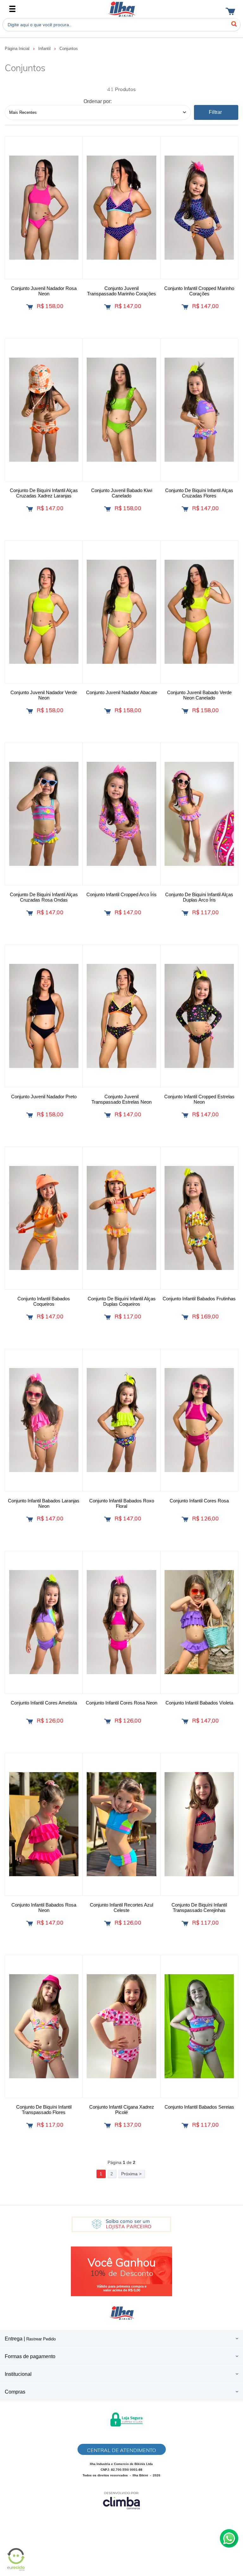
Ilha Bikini (122, 9)
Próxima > (131, 2174)
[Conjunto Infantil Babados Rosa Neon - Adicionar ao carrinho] (30, 1923)
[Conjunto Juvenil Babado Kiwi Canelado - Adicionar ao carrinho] (107, 509)
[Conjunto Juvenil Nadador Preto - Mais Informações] (44, 1016)
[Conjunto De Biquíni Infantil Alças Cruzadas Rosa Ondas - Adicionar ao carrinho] (30, 913)
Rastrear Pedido (41, 2339)
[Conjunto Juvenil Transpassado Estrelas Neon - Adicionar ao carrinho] (107, 1115)
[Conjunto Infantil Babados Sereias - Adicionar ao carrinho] (185, 2126)
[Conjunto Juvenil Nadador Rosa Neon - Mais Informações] (44, 208)
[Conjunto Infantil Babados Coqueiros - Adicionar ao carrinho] (30, 1317)
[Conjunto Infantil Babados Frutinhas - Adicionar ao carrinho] (185, 1317)
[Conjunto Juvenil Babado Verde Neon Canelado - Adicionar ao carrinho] (185, 711)
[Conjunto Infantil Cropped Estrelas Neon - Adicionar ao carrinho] (185, 1115)
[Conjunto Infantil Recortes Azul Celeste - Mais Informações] (121, 1824)
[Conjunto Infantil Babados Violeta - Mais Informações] (199, 1622)
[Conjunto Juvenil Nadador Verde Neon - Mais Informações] (44, 612)
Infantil (45, 49)
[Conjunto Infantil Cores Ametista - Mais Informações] (44, 1622)
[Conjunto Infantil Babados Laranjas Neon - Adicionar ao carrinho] (30, 1519)
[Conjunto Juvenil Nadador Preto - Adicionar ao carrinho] (30, 1115)
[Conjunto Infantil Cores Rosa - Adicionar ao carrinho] (185, 1519)
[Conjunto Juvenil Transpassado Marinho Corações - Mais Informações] (121, 208)
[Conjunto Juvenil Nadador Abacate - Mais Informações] (121, 612)
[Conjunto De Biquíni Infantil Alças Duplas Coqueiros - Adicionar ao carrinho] (107, 1317)
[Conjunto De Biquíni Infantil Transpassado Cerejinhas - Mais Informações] (199, 1824)
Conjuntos (69, 49)
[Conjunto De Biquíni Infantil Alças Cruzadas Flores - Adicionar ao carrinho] (185, 509)
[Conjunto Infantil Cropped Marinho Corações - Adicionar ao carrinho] (185, 307)
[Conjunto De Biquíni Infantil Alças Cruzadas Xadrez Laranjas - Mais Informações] (44, 410)
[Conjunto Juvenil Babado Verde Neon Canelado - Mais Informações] (199, 612)
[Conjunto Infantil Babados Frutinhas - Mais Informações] (199, 1218)
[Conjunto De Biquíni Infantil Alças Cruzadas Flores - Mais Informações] (199, 410)
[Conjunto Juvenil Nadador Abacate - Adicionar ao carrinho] (107, 711)
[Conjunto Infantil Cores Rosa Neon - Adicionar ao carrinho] (107, 1721)
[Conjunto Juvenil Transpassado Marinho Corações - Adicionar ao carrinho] (107, 307)
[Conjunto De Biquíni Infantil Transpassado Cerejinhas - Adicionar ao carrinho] (185, 1923)
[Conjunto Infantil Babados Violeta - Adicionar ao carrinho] (185, 1721)
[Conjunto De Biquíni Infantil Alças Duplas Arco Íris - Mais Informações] (199, 814)
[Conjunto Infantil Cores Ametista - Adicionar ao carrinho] (30, 1721)
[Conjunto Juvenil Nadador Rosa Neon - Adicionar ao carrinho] (30, 307)
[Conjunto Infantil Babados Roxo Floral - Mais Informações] (121, 1420)
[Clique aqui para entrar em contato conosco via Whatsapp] (229, 2538)
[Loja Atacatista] (121, 2224)
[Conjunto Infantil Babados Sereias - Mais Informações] (199, 2026)
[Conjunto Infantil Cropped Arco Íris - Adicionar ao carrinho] (107, 913)
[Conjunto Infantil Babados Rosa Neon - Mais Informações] (44, 1824)
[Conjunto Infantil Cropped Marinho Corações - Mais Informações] (199, 208)
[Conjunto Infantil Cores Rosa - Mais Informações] (199, 1420)
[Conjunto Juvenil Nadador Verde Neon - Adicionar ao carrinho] (30, 711)
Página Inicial (18, 49)
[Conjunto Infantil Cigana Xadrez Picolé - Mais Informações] (121, 2026)
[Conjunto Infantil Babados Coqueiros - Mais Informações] (44, 1218)
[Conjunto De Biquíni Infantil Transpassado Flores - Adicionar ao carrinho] (30, 2126)
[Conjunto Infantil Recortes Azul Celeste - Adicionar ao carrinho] (107, 1923)
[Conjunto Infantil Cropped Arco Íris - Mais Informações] (121, 814)
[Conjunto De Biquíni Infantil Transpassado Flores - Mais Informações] (44, 2026)
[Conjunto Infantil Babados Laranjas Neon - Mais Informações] (44, 1420)
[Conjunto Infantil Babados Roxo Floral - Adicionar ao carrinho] (107, 1519)
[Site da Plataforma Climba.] (121, 2500)
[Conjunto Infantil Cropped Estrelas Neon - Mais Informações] (199, 1016)
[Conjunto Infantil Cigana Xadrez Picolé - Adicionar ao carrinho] (107, 2126)
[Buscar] (234, 24)
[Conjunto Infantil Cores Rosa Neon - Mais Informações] (121, 1622)
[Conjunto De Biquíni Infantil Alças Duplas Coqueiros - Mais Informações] (121, 1218)
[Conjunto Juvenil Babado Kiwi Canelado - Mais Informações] (121, 410)
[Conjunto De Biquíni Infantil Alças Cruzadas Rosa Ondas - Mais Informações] (44, 814)
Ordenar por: (98, 101)
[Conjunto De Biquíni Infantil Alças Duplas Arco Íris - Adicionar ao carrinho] (185, 913)
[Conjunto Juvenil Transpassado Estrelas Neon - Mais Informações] (121, 1016)
